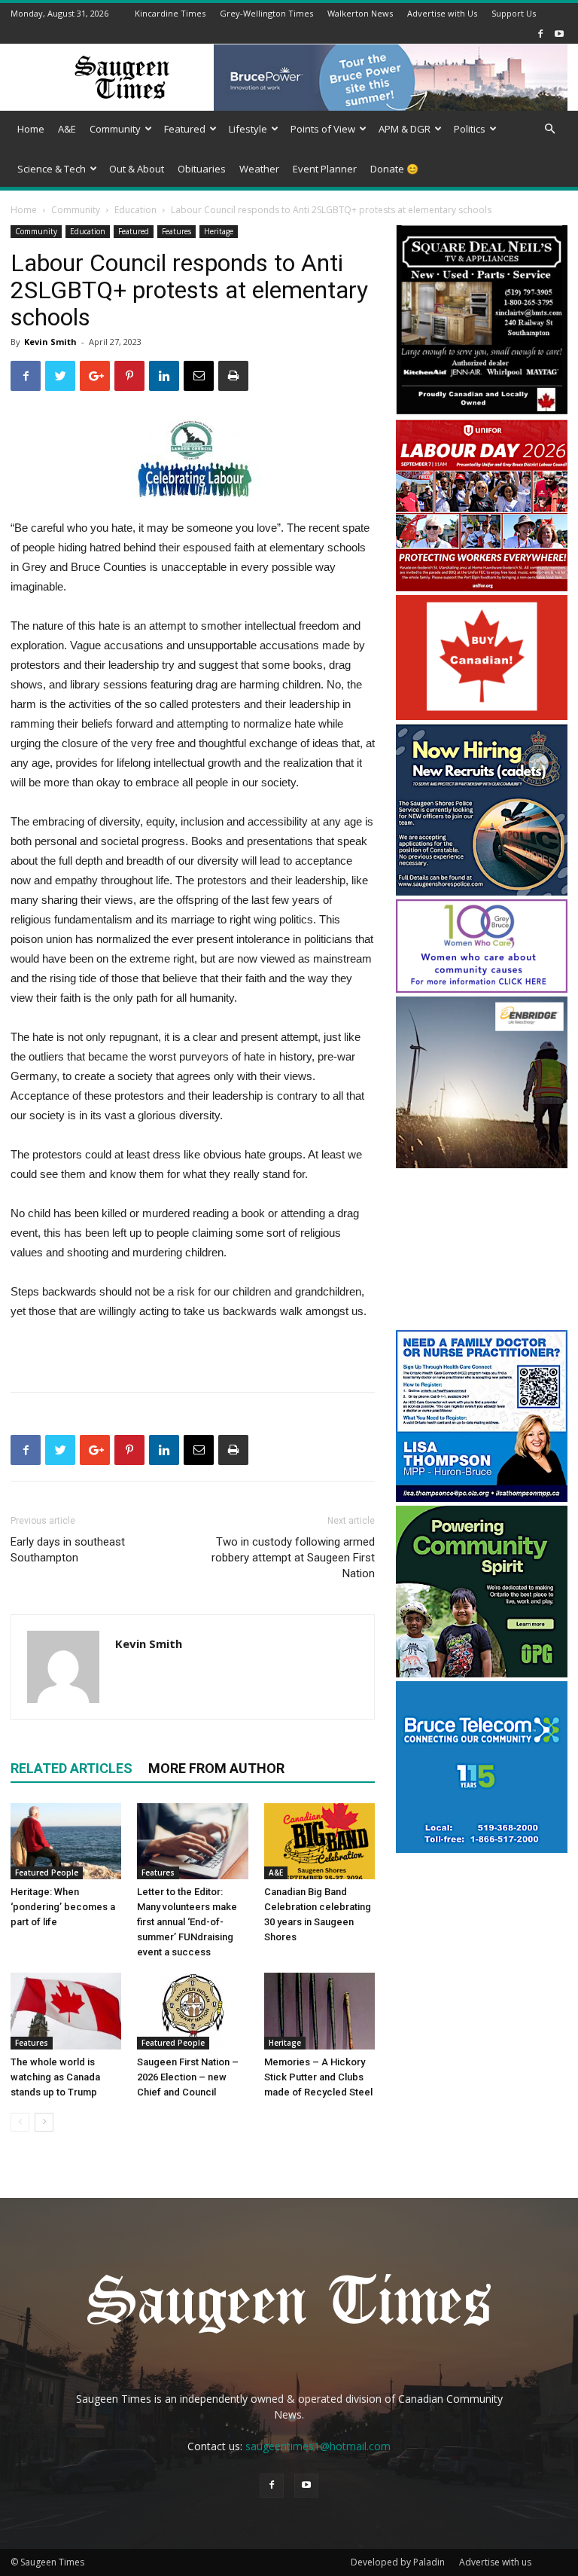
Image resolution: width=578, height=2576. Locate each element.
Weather (259, 169)
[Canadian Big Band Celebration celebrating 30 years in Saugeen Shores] (319, 1841)
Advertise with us (495, 2562)
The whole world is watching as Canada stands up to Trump (55, 2077)
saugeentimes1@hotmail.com (318, 2446)
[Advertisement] (482, 1251)
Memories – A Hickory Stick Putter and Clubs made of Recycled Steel (318, 2077)
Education (135, 210)
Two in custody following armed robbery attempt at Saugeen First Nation (293, 1558)
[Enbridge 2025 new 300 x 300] (482, 1164)
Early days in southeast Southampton (68, 1550)
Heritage (219, 231)
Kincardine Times (170, 13)
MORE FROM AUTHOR (216, 1768)
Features (176, 231)
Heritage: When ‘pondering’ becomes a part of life (63, 1907)
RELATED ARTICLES (71, 1768)
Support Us (514, 13)
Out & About (137, 169)
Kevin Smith (50, 342)
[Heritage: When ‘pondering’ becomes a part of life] (66, 1841)
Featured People (47, 1872)
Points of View (323, 129)
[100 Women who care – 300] (482, 989)
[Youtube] (559, 34)
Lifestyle (248, 129)
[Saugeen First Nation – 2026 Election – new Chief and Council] (192, 2011)
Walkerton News (360, 13)
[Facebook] (540, 34)
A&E (67, 129)
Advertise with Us (442, 13)
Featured (185, 129)
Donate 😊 (394, 169)
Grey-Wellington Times (266, 13)
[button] (549, 129)
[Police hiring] (482, 891)
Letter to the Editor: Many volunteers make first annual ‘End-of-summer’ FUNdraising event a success (187, 1922)
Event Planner (325, 169)
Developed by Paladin (398, 2562)
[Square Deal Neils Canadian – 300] (482, 412)
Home (31, 129)
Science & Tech (52, 169)
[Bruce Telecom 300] (482, 1849)
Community (115, 129)
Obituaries (202, 169)
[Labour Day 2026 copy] (482, 587)
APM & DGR (405, 129)
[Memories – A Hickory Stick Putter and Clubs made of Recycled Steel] (319, 2011)
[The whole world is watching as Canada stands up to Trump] (66, 2011)
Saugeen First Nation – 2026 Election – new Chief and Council (188, 2077)
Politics (470, 129)
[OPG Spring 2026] (482, 1673)
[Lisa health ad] (482, 1498)
